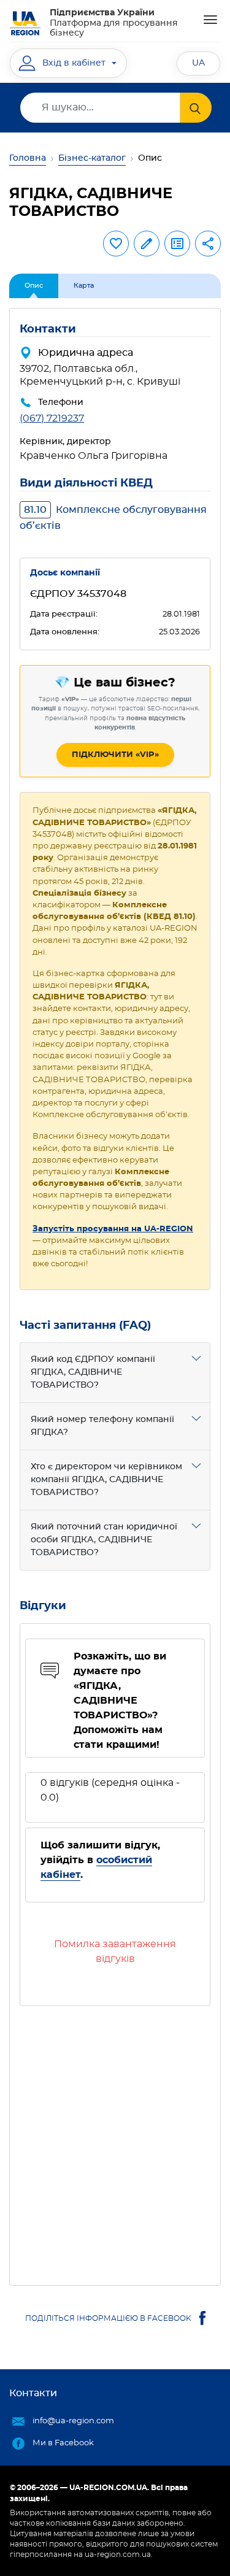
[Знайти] (196, 108)
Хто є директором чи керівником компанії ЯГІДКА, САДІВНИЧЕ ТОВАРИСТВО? (106, 1480)
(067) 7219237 (52, 418)
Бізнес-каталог (92, 158)
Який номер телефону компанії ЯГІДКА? (102, 1426)
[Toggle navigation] (210, 20)
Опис (34, 286)
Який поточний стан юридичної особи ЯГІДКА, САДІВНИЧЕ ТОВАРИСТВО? (104, 1540)
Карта (84, 286)
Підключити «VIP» (115, 755)
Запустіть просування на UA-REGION (113, 1229)
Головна (28, 158)
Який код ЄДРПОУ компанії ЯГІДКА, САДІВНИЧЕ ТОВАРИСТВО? (93, 1372)
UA (198, 63)
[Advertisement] (115, 2141)
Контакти (33, 2393)
